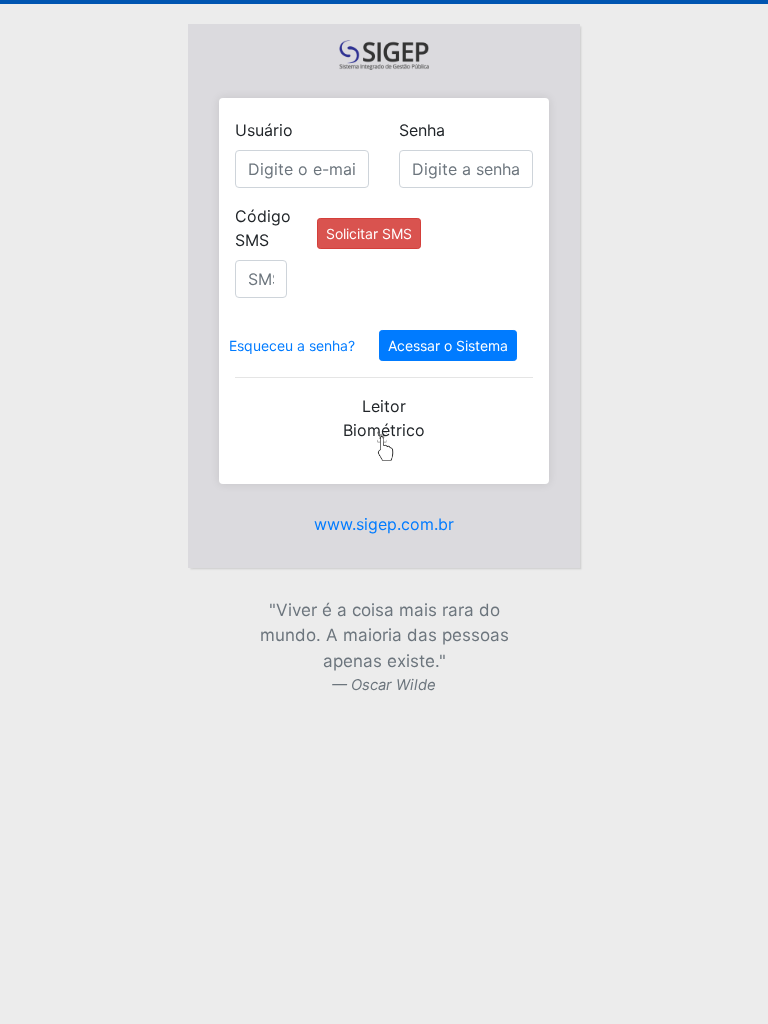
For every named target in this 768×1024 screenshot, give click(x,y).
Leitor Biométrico (384, 418)
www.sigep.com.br (384, 524)
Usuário (264, 130)
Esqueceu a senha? (292, 345)
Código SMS (263, 228)
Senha (422, 130)
